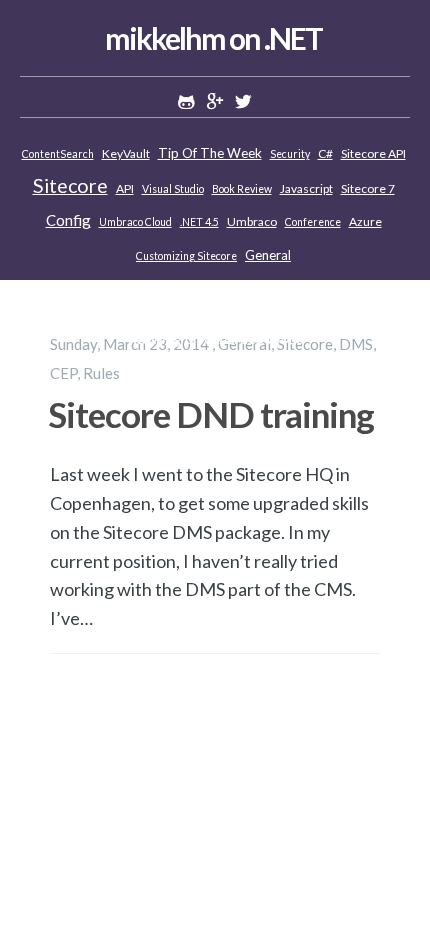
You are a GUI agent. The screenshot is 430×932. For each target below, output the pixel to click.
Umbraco (252, 221)
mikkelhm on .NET (213, 38)
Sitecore (70, 185)
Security (290, 154)
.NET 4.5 (199, 222)
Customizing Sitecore (186, 256)
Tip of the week (210, 153)
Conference (313, 222)
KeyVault (126, 153)
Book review (242, 189)
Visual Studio (173, 189)
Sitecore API (373, 153)
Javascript (306, 188)
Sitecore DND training (211, 414)
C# (325, 153)
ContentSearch (58, 154)
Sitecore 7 (368, 188)
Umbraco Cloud (135, 222)
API (125, 188)
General (268, 255)
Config (68, 220)
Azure (365, 221)
